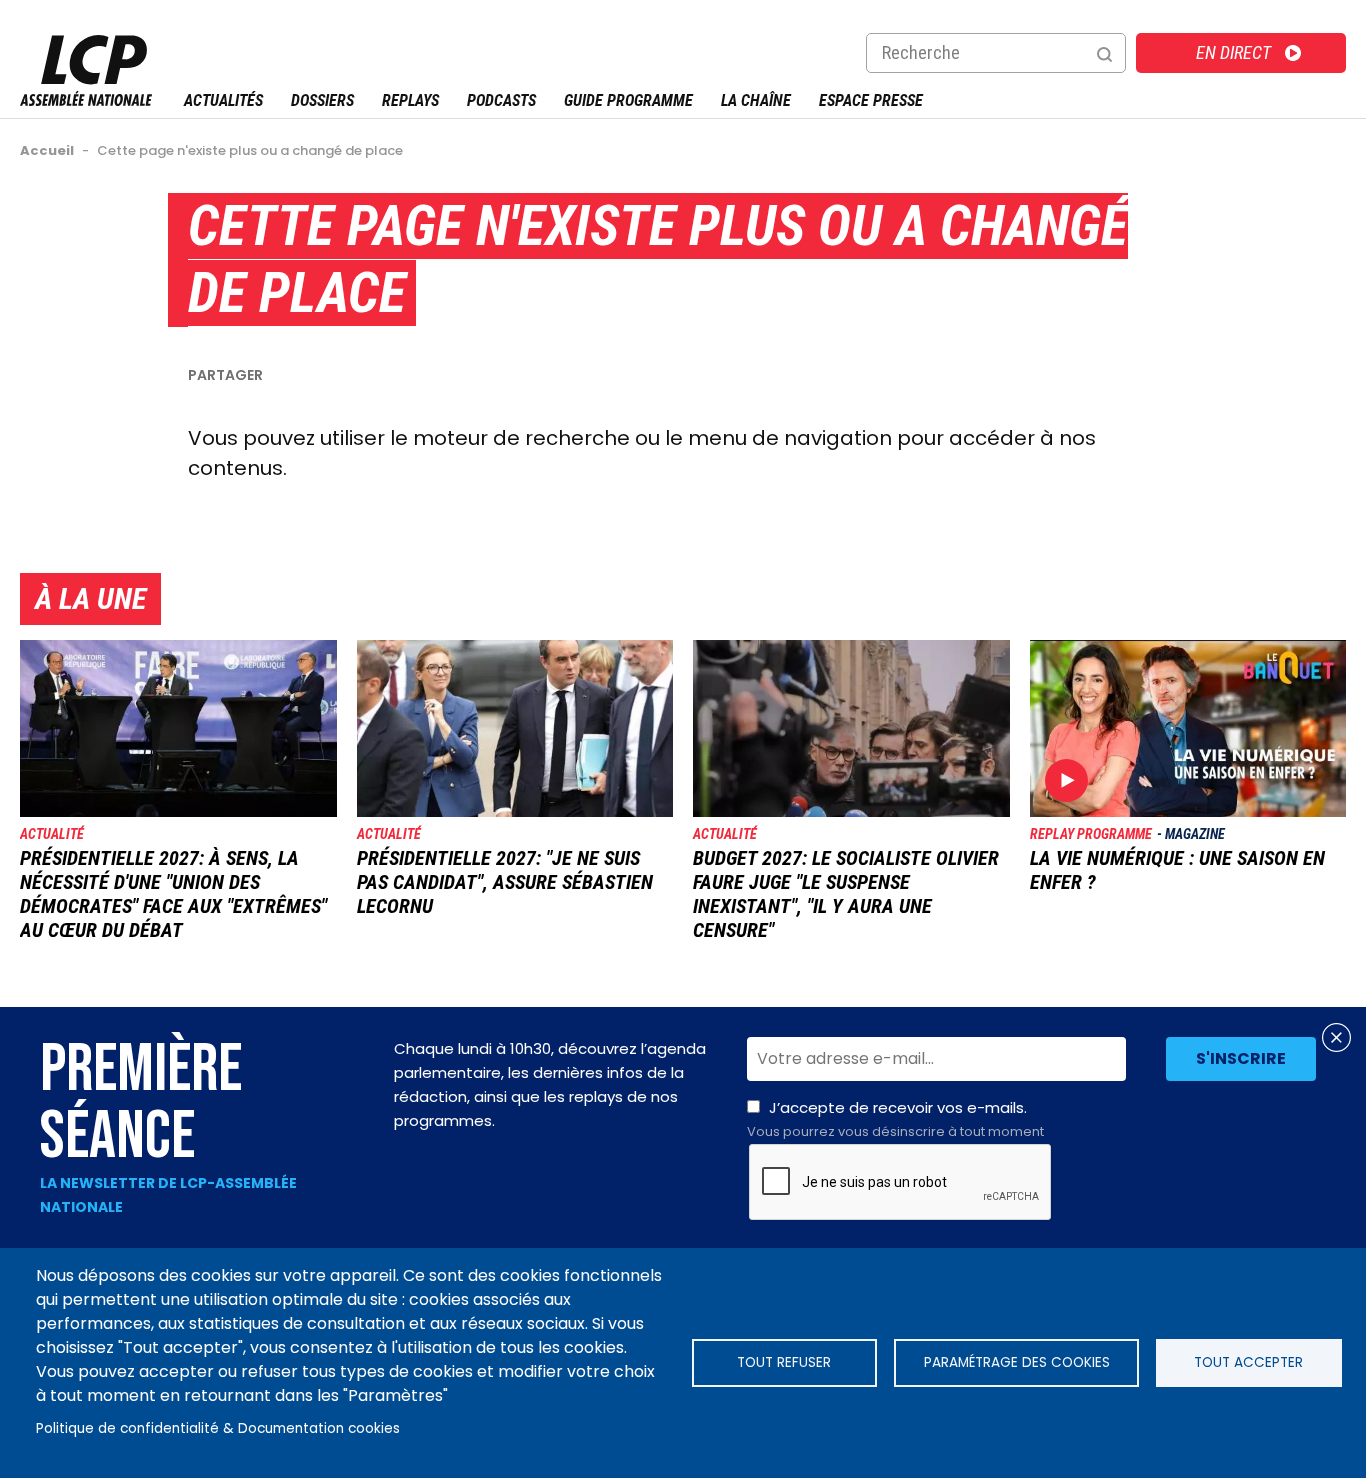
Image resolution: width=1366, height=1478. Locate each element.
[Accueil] (86, 100)
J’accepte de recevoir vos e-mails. (895, 1119)
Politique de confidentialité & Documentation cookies (218, 1428)
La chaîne (756, 100)
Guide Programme (628, 100)
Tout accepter (1248, 1362)
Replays (410, 100)
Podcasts (501, 100)
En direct (1233, 52)
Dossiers (322, 100)
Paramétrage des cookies (1017, 1362)
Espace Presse (871, 100)
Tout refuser (784, 1362)
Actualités (223, 100)
